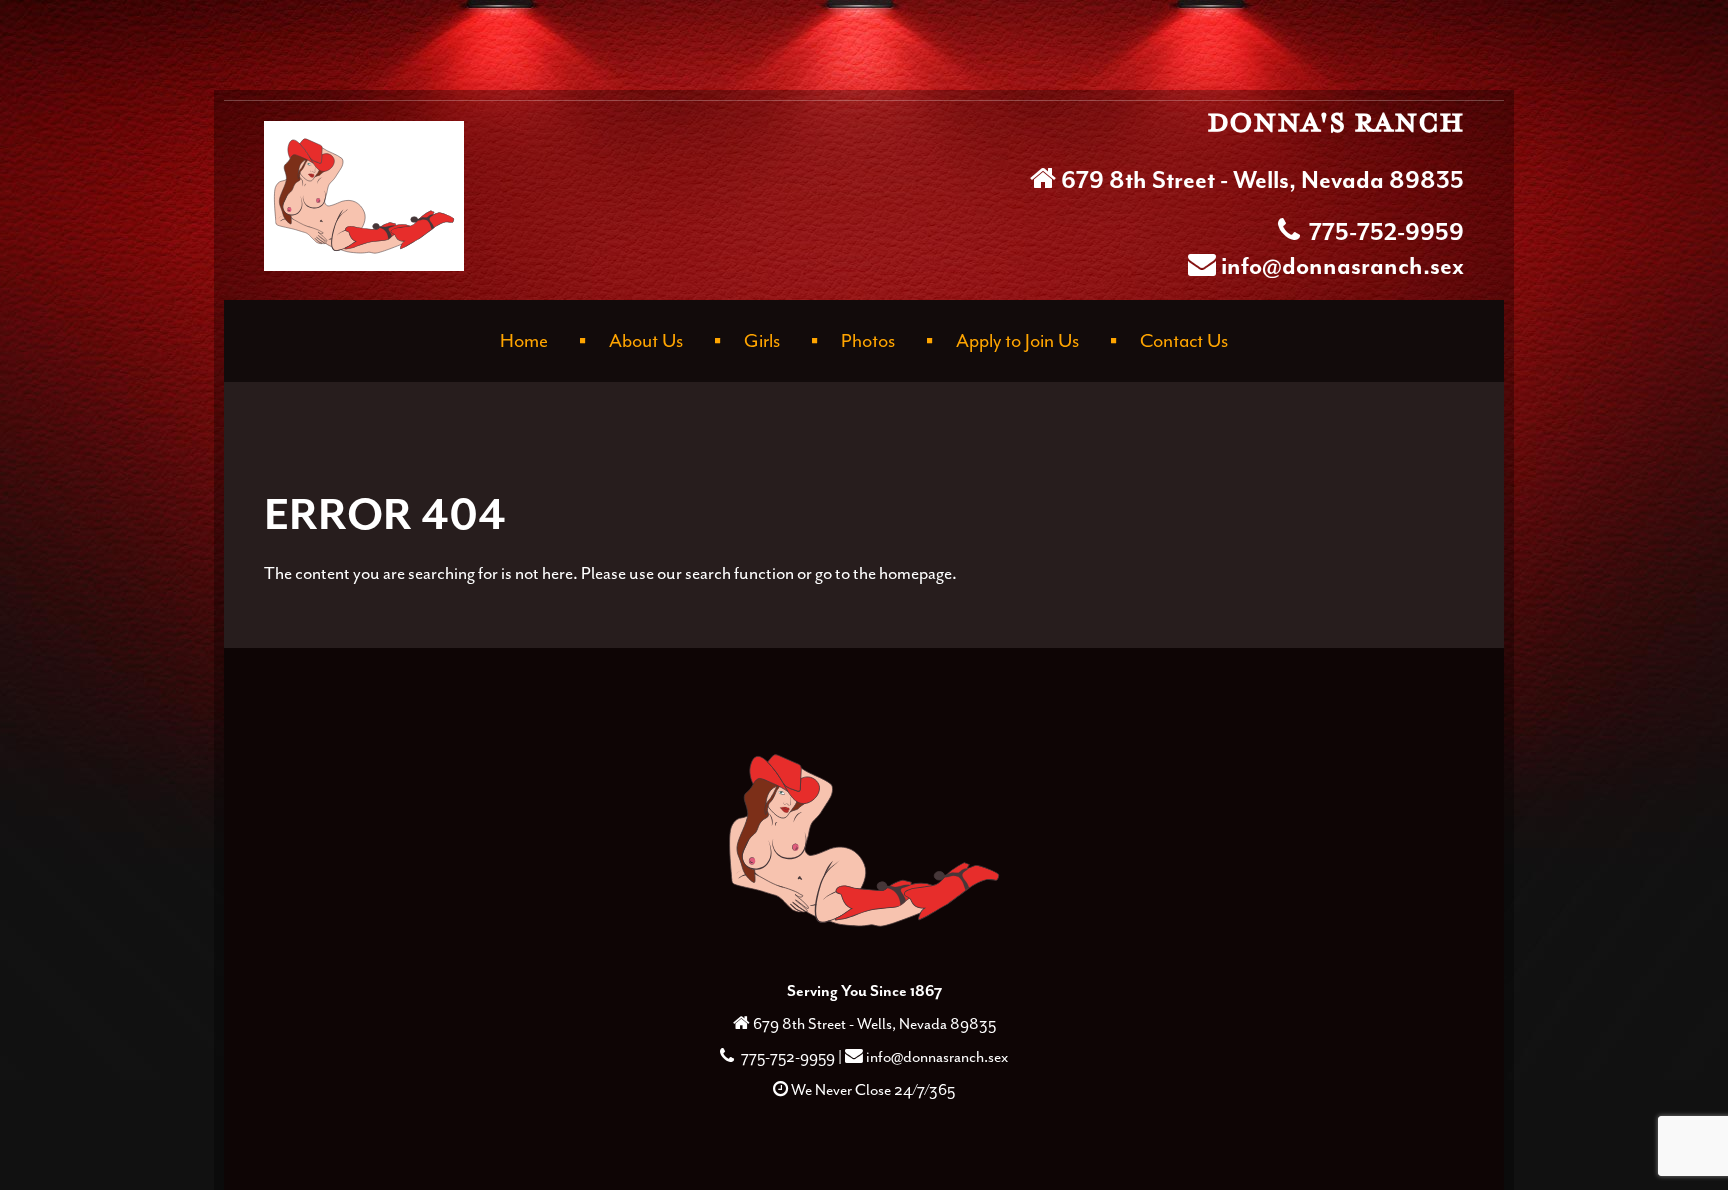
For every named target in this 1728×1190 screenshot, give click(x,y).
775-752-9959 (1384, 233)
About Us (646, 341)
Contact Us (1184, 341)
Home (524, 341)
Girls (762, 341)
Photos (868, 341)
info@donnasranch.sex (1342, 267)
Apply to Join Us (1017, 341)
